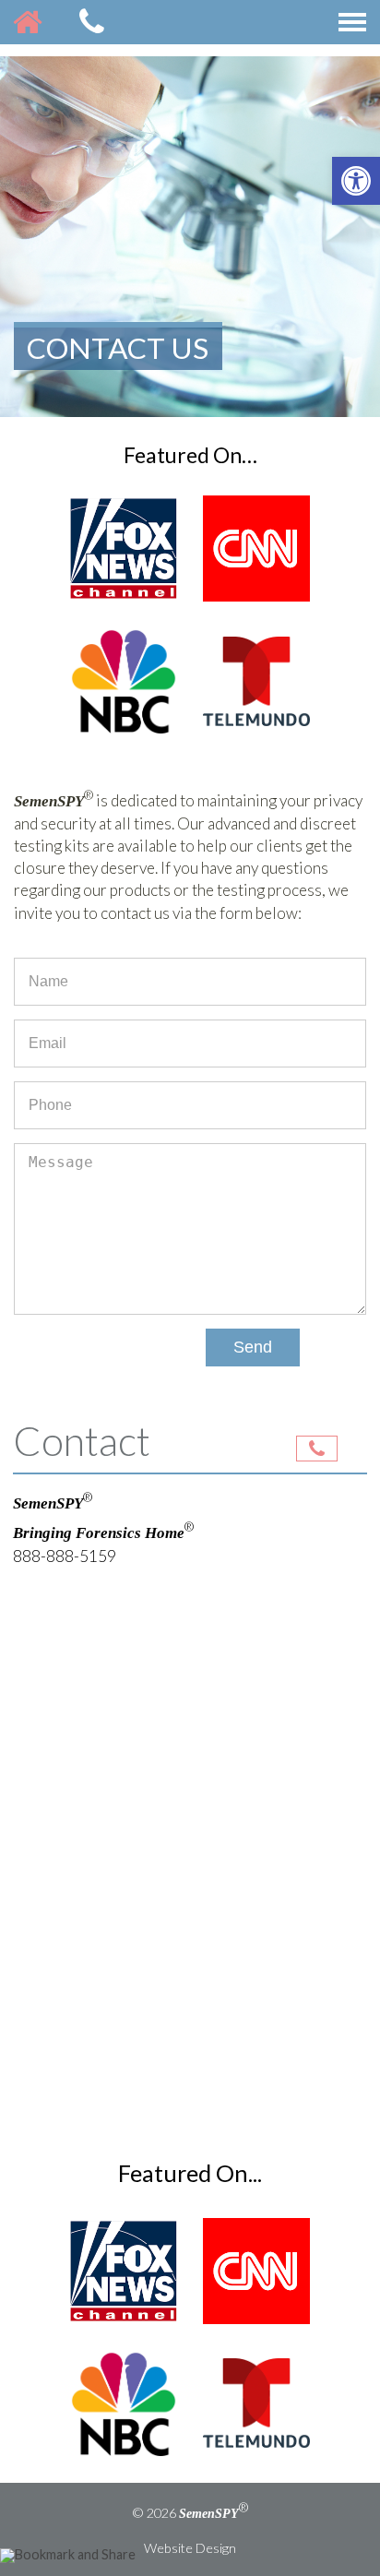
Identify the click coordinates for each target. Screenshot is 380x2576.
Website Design (190, 2548)
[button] (356, 181)
